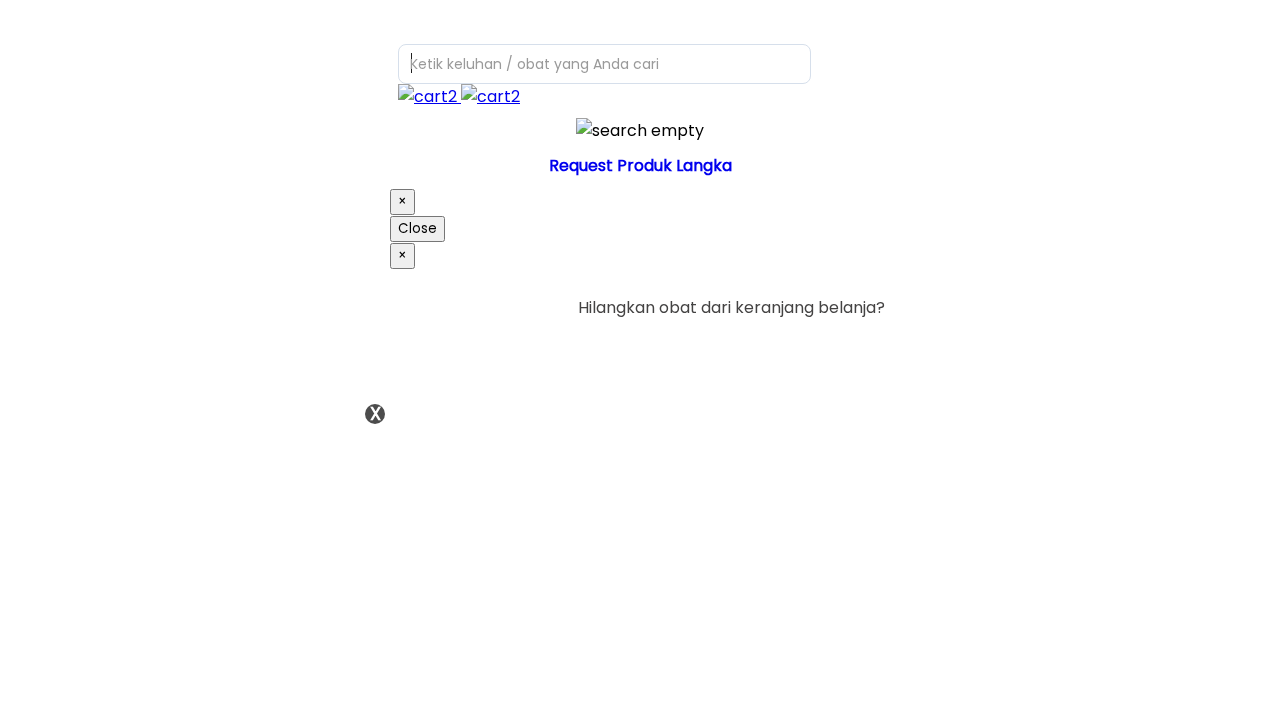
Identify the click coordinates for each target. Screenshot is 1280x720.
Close (417, 228)
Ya (819, 348)
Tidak (854, 348)
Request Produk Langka (640, 165)
